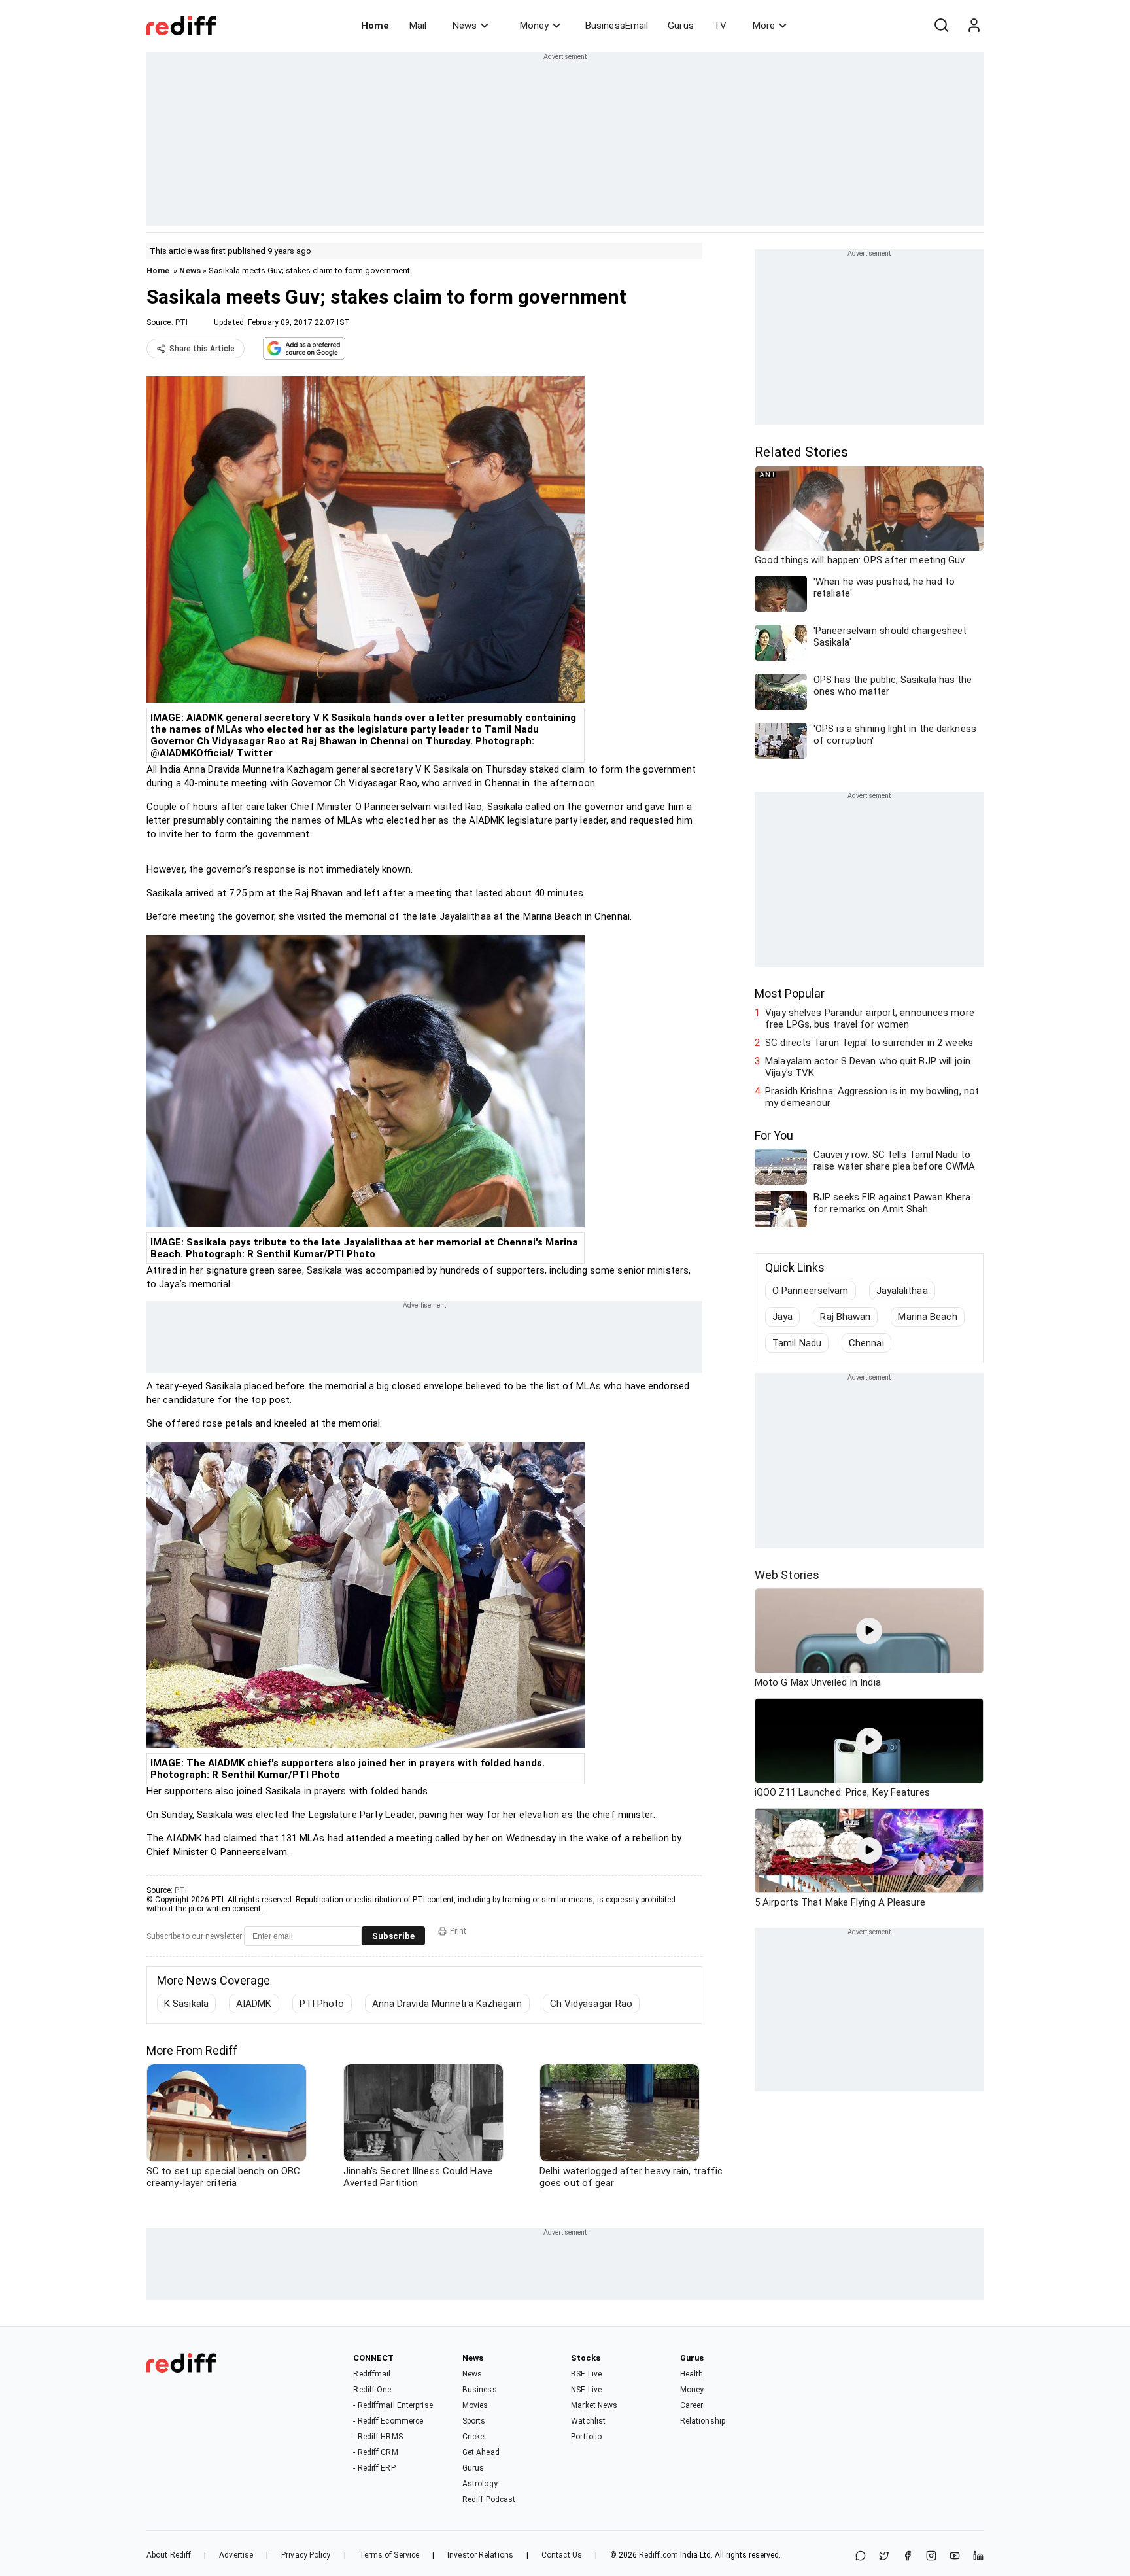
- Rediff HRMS (378, 2437)
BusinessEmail (617, 26)
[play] (869, 1631)
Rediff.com (659, 2555)
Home (375, 26)
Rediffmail (372, 2374)
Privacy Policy (306, 2555)
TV (720, 26)
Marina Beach (927, 1317)
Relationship (703, 2421)
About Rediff (169, 2555)
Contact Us (562, 2555)
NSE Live (586, 2390)
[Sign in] (974, 26)
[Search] (941, 26)
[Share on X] (884, 2557)
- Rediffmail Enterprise (393, 2405)
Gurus (681, 26)
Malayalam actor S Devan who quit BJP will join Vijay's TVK (868, 1067)
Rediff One (372, 2390)
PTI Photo (322, 2004)
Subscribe (393, 1936)
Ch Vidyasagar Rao (591, 2004)
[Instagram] (931, 2557)
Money (534, 26)
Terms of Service (389, 2555)
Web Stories (787, 1575)
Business (480, 2390)
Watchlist (588, 2421)
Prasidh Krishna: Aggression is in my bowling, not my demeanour (872, 1097)
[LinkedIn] (978, 2557)
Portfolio (586, 2437)
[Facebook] (908, 2557)
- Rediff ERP (374, 2468)
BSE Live (586, 2374)
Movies (475, 2405)
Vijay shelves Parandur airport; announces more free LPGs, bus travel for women (870, 1018)
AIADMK (254, 2004)
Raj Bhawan (845, 1317)
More (764, 26)
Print (458, 1931)
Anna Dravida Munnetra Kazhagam (447, 2004)
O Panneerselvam (811, 1291)
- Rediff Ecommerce (388, 2421)
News (465, 26)
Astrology (480, 2484)
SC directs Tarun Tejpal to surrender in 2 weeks (869, 1043)
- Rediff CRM (375, 2452)
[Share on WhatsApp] (861, 2557)
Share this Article (202, 349)
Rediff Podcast (489, 2499)
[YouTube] (955, 2557)
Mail (418, 26)
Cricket (475, 2437)
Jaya (782, 1317)
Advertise (236, 2555)
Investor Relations (480, 2555)
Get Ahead (481, 2452)
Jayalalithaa (902, 1291)
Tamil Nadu (797, 1343)
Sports (474, 2421)
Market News (594, 2405)
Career (692, 2405)
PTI (181, 322)
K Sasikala (186, 2004)
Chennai (866, 1343)
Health (692, 2374)
